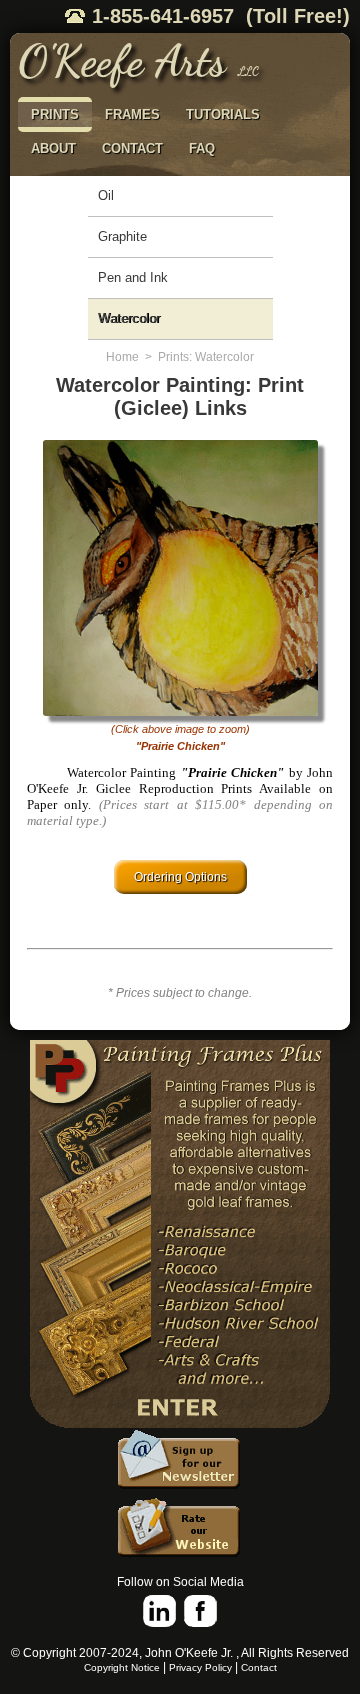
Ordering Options (180, 877)
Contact (259, 1667)
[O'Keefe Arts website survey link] (180, 1531)
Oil (106, 195)
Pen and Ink (133, 277)
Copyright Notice (122, 1667)
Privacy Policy (200, 1667)
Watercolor (129, 318)
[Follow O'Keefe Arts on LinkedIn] (159, 1611)
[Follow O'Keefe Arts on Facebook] (200, 1611)
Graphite (122, 236)
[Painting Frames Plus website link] (180, 1234)
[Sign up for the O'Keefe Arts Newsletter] (180, 1463)
